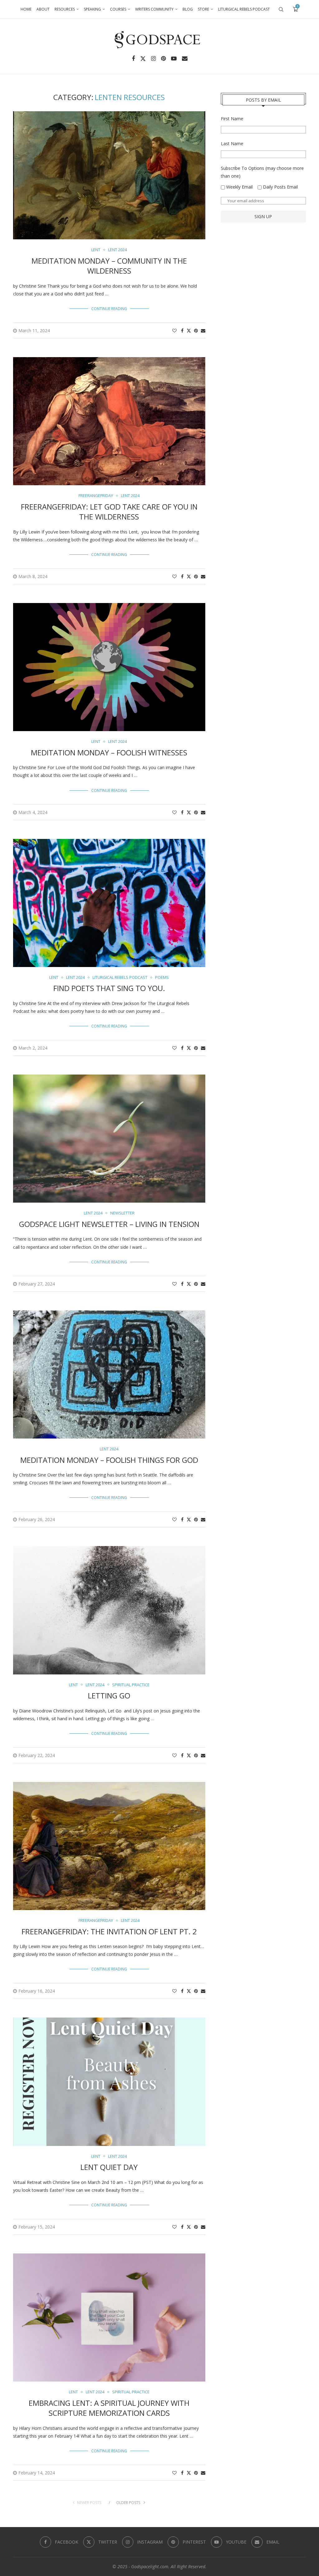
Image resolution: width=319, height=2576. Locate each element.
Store (203, 9)
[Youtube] (174, 59)
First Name (232, 119)
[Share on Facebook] (182, 330)
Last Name (232, 144)
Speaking (92, 9)
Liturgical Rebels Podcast (244, 9)
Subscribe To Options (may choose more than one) (262, 172)
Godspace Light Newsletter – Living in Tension (109, 1224)
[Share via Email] (203, 330)
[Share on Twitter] (189, 330)
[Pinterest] (163, 59)
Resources (65, 9)
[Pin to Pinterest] (196, 330)
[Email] (185, 59)
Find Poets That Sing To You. (109, 988)
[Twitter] (143, 59)
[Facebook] (133, 59)
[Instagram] (153, 59)
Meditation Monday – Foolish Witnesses (109, 752)
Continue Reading (109, 309)
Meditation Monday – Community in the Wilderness (109, 266)
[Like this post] (174, 330)
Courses (118, 9)
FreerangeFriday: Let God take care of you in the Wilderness (109, 512)
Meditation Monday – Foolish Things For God (109, 1460)
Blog (188, 9)
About (43, 9)
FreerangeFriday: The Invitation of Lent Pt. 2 (109, 1931)
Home (26, 9)
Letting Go (109, 1695)
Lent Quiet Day (109, 2167)
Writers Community (154, 9)
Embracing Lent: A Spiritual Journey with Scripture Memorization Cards (109, 2408)
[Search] (281, 9)
